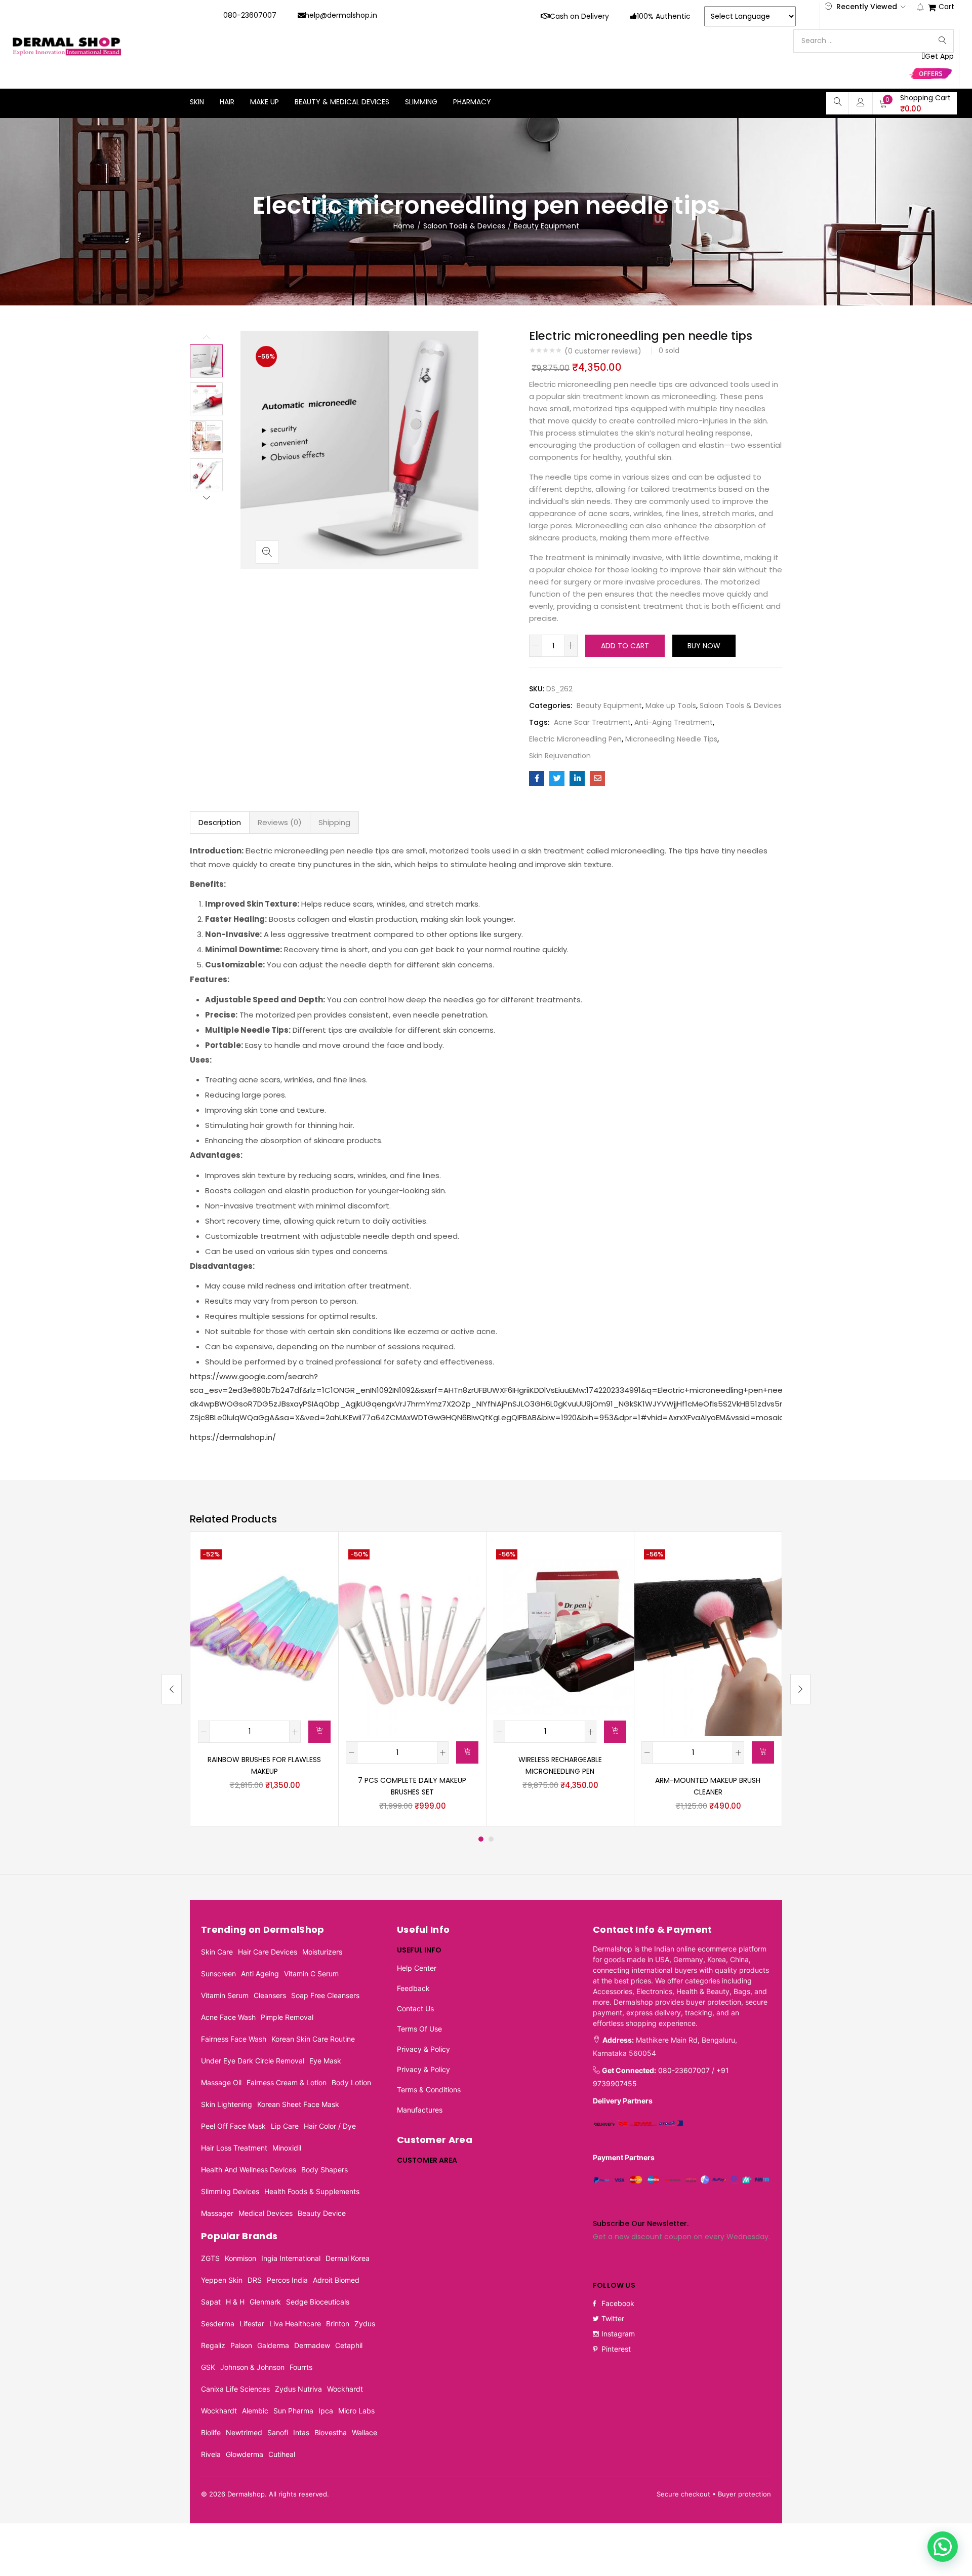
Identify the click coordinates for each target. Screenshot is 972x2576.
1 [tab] (481, 1839)
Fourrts (301, 2367)
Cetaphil (349, 2345)
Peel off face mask (233, 2126)
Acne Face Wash (228, 2017)
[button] (915, 103)
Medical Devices (266, 2213)
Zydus (365, 2324)
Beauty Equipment (546, 226)
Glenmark (265, 2302)
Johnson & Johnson (252, 2367)
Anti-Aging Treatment (674, 722)
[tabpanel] (264, 1679)
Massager (217, 2213)
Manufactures (420, 2110)
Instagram (618, 2334)
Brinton (338, 2324)
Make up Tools (671, 706)
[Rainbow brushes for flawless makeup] (264, 1627)
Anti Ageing (260, 1974)
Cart (946, 7)
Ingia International (291, 2258)
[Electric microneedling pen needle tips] (537, 778)
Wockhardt (345, 2389)
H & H (235, 2302)
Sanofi (278, 2432)
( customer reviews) (603, 351)
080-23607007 (250, 15)
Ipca (326, 2411)
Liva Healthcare (295, 2324)
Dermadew (312, 2345)
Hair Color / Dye (330, 2126)
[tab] (220, 823)
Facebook (618, 2303)
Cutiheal (282, 2454)
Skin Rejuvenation (560, 756)
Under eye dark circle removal (253, 2061)
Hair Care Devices (268, 1952)
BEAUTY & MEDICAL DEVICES (342, 102)
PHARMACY (472, 102)
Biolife (211, 2432)
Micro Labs (356, 2411)
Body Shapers (325, 2170)
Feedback (413, 1988)
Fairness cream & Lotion (287, 2082)
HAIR (227, 102)
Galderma (273, 2345)
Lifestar (252, 2324)
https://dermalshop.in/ (233, 1437)
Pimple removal (287, 2017)
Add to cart (625, 646)
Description (220, 822)
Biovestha (331, 2432)
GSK (208, 2367)
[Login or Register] (861, 102)
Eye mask (325, 2061)
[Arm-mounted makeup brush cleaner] (708, 1637)
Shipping (334, 822)
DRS (255, 2280)
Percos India (287, 2280)
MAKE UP (265, 102)
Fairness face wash (234, 2039)
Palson (241, 2345)
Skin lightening (227, 2104)
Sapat (211, 2302)
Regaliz (213, 2345)
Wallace (364, 2432)
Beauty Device (322, 2213)
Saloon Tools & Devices (464, 226)
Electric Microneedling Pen (575, 739)
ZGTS (210, 2258)
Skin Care (217, 1952)
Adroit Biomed (336, 2280)
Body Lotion (351, 2082)
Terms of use (419, 2029)
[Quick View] (318, 1559)
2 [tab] (491, 1839)
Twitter (613, 2318)
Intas (301, 2432)
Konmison (240, 2258)
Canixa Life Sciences (235, 2389)
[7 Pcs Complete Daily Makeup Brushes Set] (412, 1637)
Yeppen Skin (222, 2280)
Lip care (285, 2126)
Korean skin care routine (313, 2039)
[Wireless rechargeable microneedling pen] (560, 1627)
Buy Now (704, 646)
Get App (939, 56)
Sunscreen (218, 1974)
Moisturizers (322, 1952)
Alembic (255, 2411)
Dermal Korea (348, 2258)
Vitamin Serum (225, 1995)
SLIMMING (421, 102)
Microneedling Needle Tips (671, 739)
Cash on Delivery (579, 16)
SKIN (197, 102)
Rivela (211, 2454)
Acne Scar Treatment (592, 722)
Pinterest (616, 2349)
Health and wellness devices (249, 2170)
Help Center (417, 1968)
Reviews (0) (280, 822)
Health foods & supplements (312, 2191)
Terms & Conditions (429, 2090)
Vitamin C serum (311, 1974)
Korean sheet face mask (298, 2104)
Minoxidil (287, 2148)
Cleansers (270, 1995)
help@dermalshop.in (341, 15)
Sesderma (218, 2324)
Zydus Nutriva (298, 2389)
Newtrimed (244, 2432)
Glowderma (245, 2454)
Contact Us (415, 2008)
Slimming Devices (230, 2191)
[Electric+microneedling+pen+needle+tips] (557, 778)
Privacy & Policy (423, 2049)
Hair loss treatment (234, 2148)
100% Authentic (664, 16)
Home (404, 226)
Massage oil (221, 2082)
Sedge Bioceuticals (318, 2302)
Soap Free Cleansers (325, 1995)
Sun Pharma (293, 2411)
